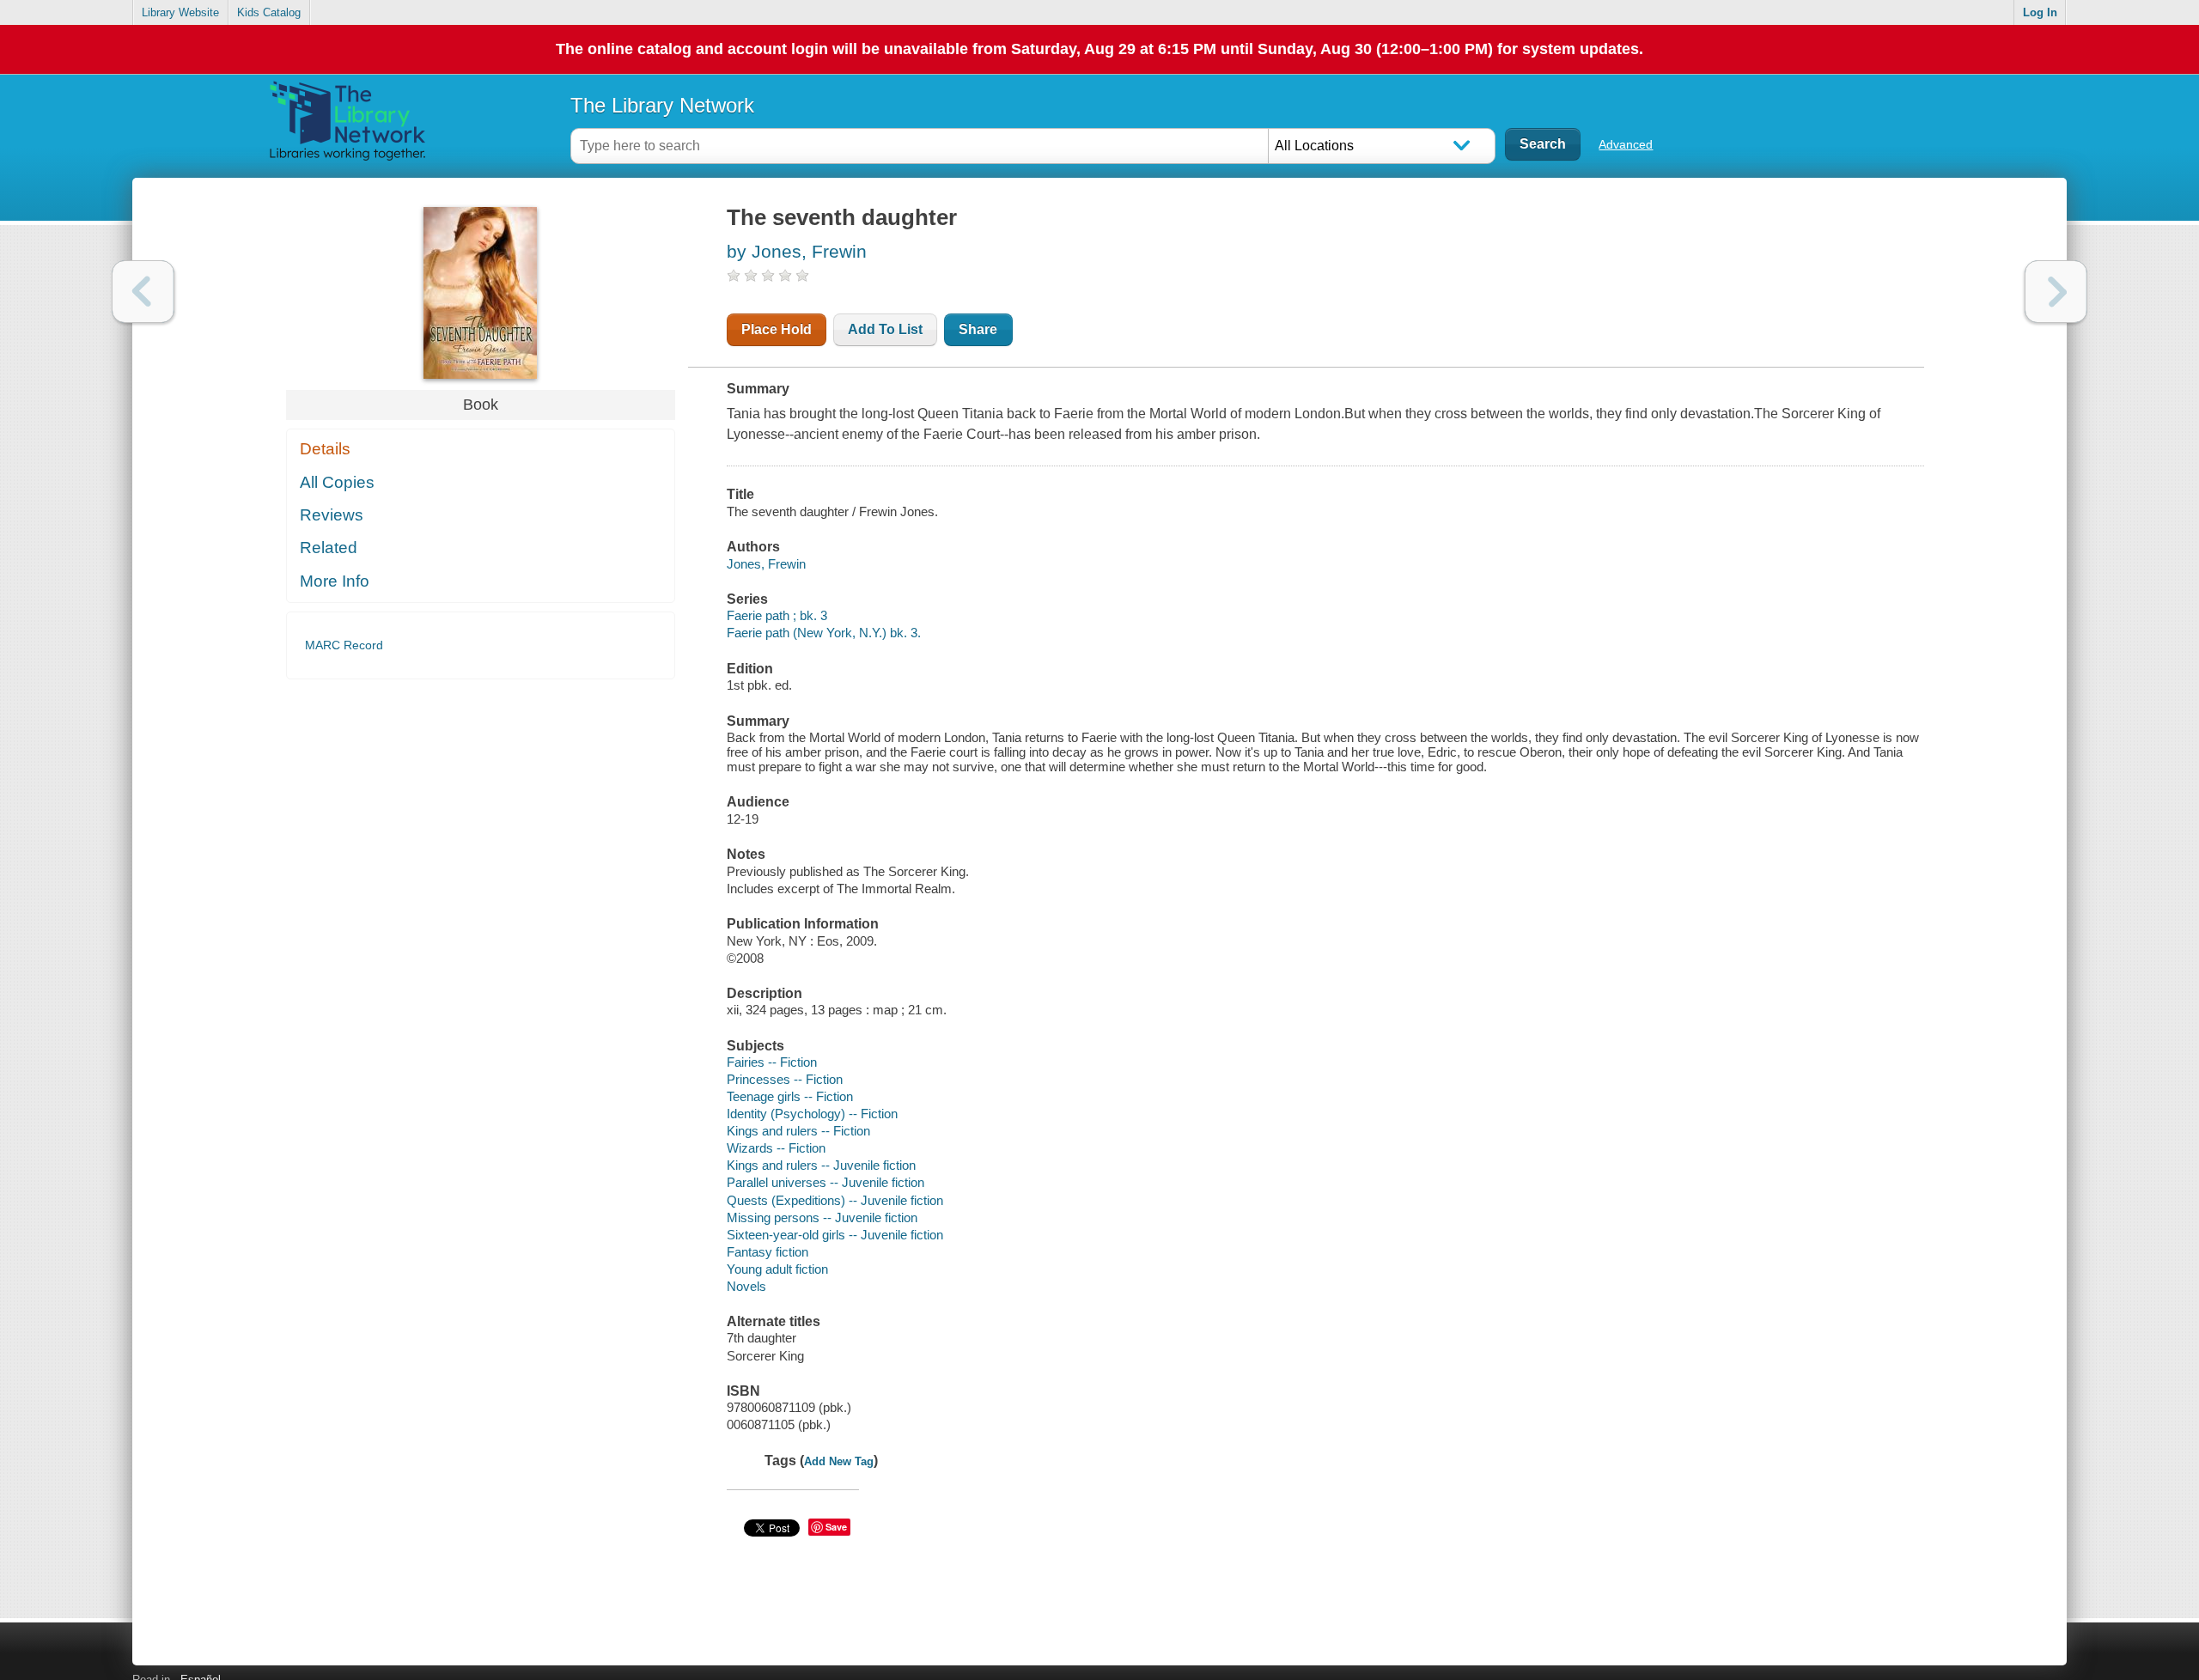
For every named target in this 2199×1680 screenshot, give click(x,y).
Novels (746, 1286)
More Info (335, 581)
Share (978, 329)
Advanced (1626, 144)
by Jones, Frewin (797, 251)
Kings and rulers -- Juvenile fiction (821, 1165)
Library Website (180, 12)
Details (325, 449)
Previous (143, 292)
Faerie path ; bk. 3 (777, 615)
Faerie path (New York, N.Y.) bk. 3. (824, 633)
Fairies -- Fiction (772, 1062)
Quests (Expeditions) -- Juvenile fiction (835, 1200)
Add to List (885, 329)
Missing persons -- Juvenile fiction (822, 1217)
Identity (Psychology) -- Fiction (812, 1114)
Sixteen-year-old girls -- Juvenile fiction (835, 1235)
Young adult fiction (777, 1269)
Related (329, 548)
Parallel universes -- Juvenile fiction (825, 1182)
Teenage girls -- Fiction (790, 1096)
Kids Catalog (269, 12)
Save (836, 1527)
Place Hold (777, 329)
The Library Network (662, 105)
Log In (2040, 12)
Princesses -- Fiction (785, 1079)
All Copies (337, 482)
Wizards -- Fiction (776, 1148)
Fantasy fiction (768, 1252)
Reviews (332, 515)
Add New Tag (839, 1461)
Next (2056, 292)
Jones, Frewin (766, 564)
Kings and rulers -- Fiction (798, 1131)
